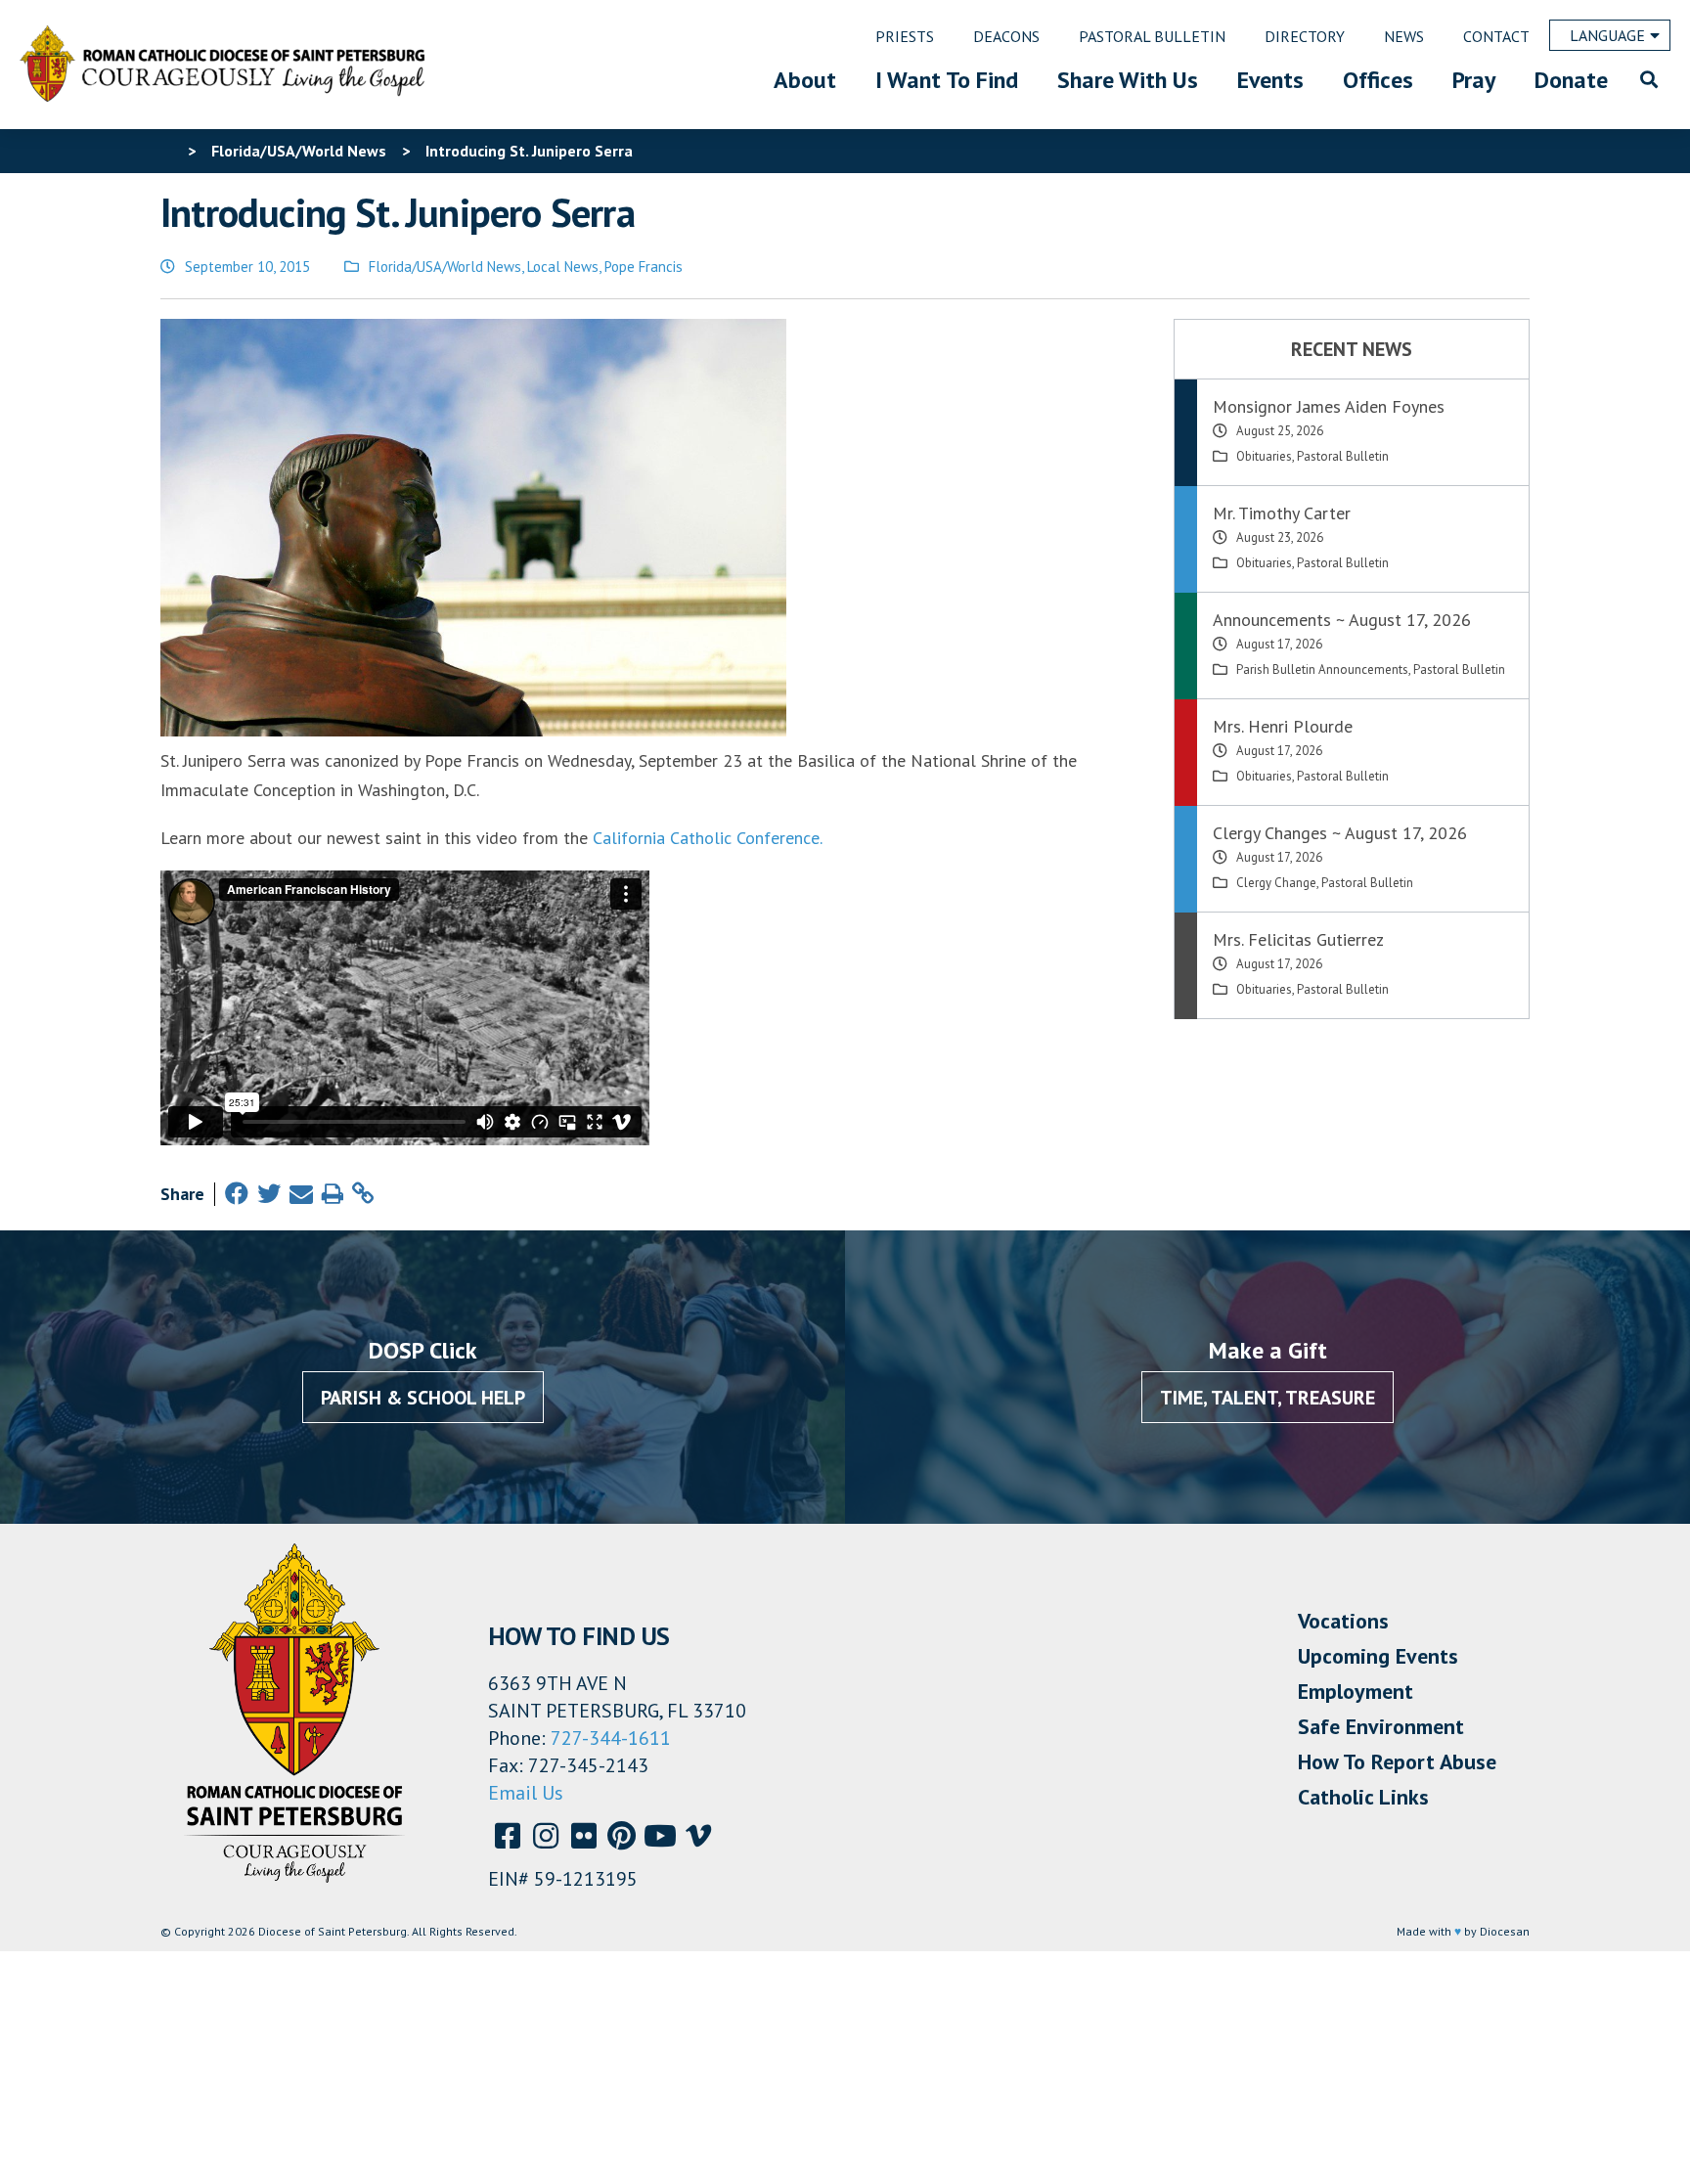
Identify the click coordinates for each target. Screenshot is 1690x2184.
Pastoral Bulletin (1343, 456)
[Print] (333, 1194)
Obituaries (1264, 456)
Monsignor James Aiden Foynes (1329, 406)
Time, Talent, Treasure (1267, 1398)
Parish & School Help (423, 1398)
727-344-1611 (611, 1738)
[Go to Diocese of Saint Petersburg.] (168, 151)
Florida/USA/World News (445, 267)
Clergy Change (1276, 883)
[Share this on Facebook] (237, 1194)
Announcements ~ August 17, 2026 (1342, 620)
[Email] (301, 1194)
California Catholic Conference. (708, 838)
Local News (563, 267)
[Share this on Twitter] (269, 1194)
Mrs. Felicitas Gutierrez (1298, 939)
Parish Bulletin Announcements (1322, 669)
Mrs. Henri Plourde (1283, 726)
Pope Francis (644, 267)
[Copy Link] (363, 1194)
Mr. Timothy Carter (1282, 513)
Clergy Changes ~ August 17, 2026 (1340, 833)
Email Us (526, 1793)
